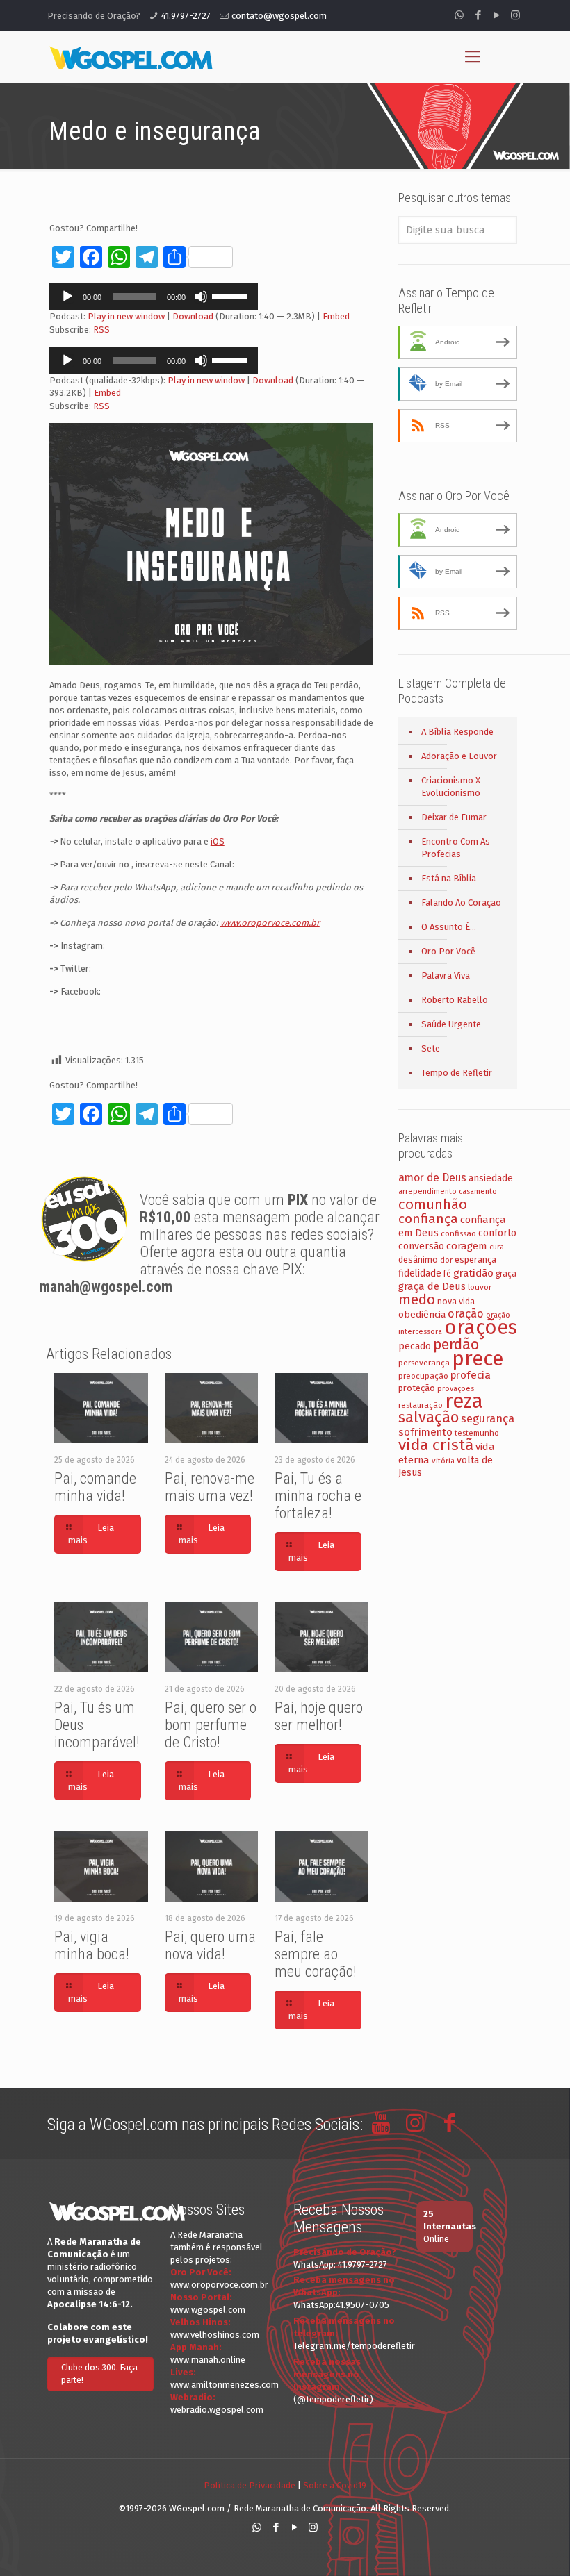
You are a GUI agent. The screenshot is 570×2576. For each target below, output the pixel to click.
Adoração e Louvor (459, 756)
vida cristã (436, 1445)
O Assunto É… (449, 927)
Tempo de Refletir (457, 1073)
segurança (488, 1419)
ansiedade (491, 1178)
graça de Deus (432, 1286)
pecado (415, 1346)
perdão (456, 1345)
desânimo (418, 1260)
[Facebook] (478, 15)
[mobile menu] (473, 57)
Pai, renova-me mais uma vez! (210, 1487)
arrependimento (427, 1191)
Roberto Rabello (455, 1000)
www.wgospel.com (208, 2310)
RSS (101, 330)
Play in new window (126, 316)
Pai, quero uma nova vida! (210, 1945)
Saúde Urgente (451, 1024)
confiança (428, 1219)
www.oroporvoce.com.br (219, 2285)
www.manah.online (208, 2360)
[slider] (231, 295)
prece (478, 1359)
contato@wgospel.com (279, 16)
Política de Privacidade (250, 2485)
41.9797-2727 (186, 16)
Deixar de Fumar (454, 817)
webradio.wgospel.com (217, 2410)
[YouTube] (497, 15)
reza (464, 1401)
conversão (421, 1246)
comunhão (433, 1204)
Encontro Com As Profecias (456, 848)
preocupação (423, 1376)
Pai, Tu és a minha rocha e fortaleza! (318, 1496)
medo (417, 1299)
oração (466, 1314)
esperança (475, 1260)
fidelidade (420, 1273)
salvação (429, 1417)
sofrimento (425, 1432)
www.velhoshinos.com (215, 2335)
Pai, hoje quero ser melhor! (319, 1716)
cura (497, 1247)
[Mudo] (201, 297)
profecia (471, 1375)
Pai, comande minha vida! (95, 1487)
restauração (421, 1405)
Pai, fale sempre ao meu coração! (316, 1954)
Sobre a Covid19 (335, 2485)
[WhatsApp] (459, 15)
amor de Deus (432, 1178)
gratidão (473, 1273)
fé (447, 1274)
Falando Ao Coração (461, 903)
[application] (154, 297)
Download (193, 316)
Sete (431, 1048)
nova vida (456, 1301)
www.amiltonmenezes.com (225, 2385)
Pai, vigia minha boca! (92, 1945)
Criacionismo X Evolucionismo (451, 787)
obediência (422, 1314)
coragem (467, 1246)
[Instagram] (515, 15)
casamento (478, 1191)
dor (446, 1260)
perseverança (424, 1363)
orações (481, 1328)
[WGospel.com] (131, 57)
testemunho (477, 1433)
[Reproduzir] (67, 297)
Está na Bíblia (449, 878)
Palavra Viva (446, 975)
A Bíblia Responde (457, 732)
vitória (443, 1461)
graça (506, 1274)
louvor (480, 1287)
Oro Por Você (448, 951)
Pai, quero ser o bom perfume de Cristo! (211, 1725)
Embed (336, 316)
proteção (417, 1388)
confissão (458, 1233)
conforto (497, 1233)
